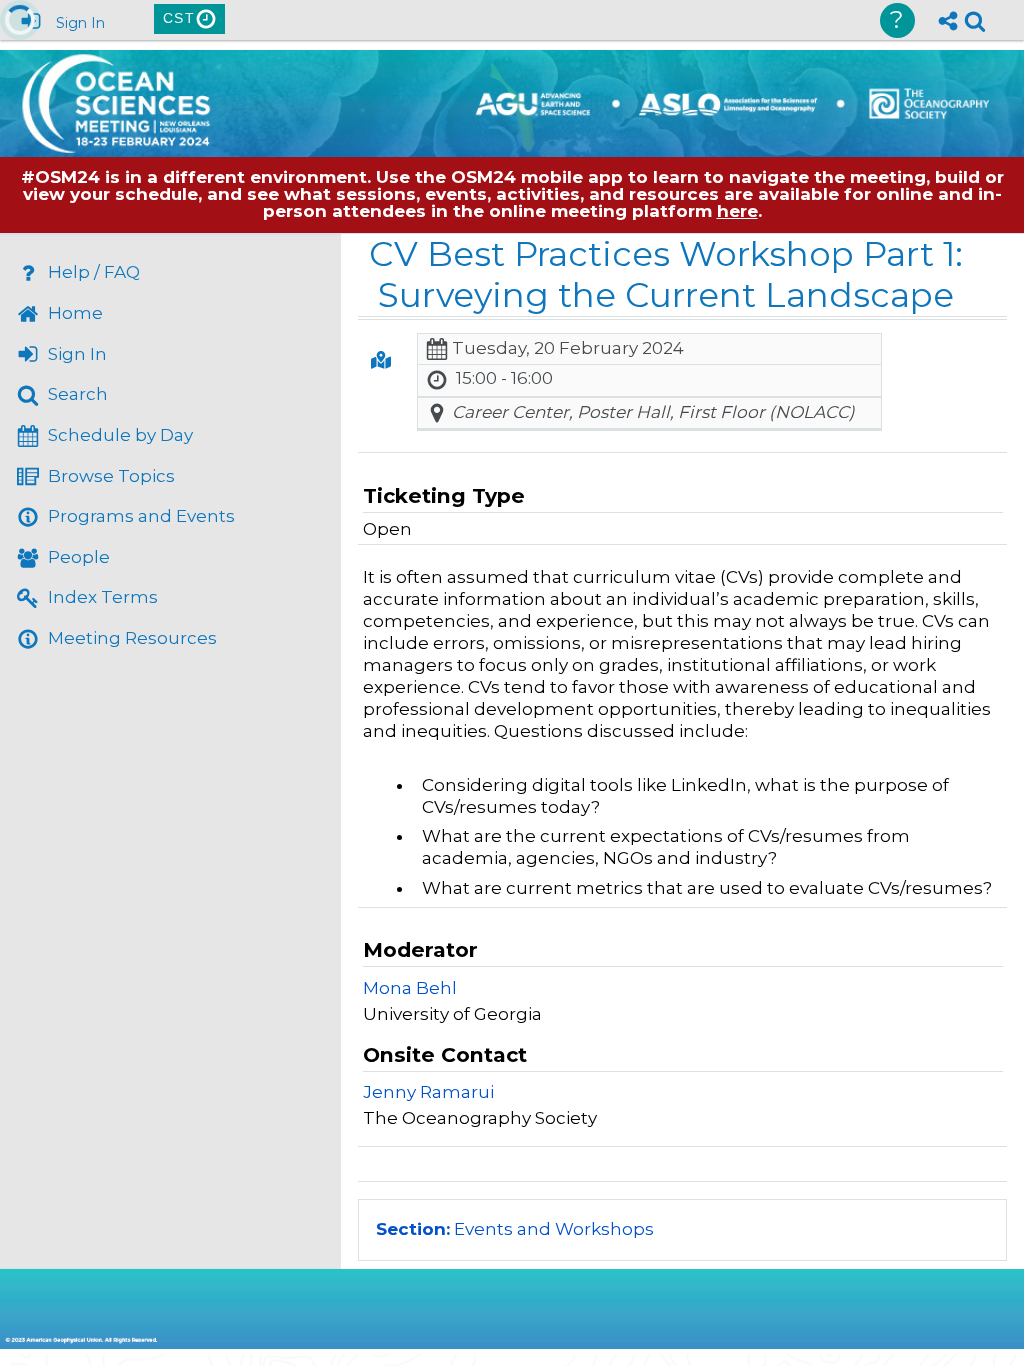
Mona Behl (410, 988)
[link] (975, 21)
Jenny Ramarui (428, 1092)
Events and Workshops (515, 1229)
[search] (975, 19)
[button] (381, 360)
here (737, 211)
